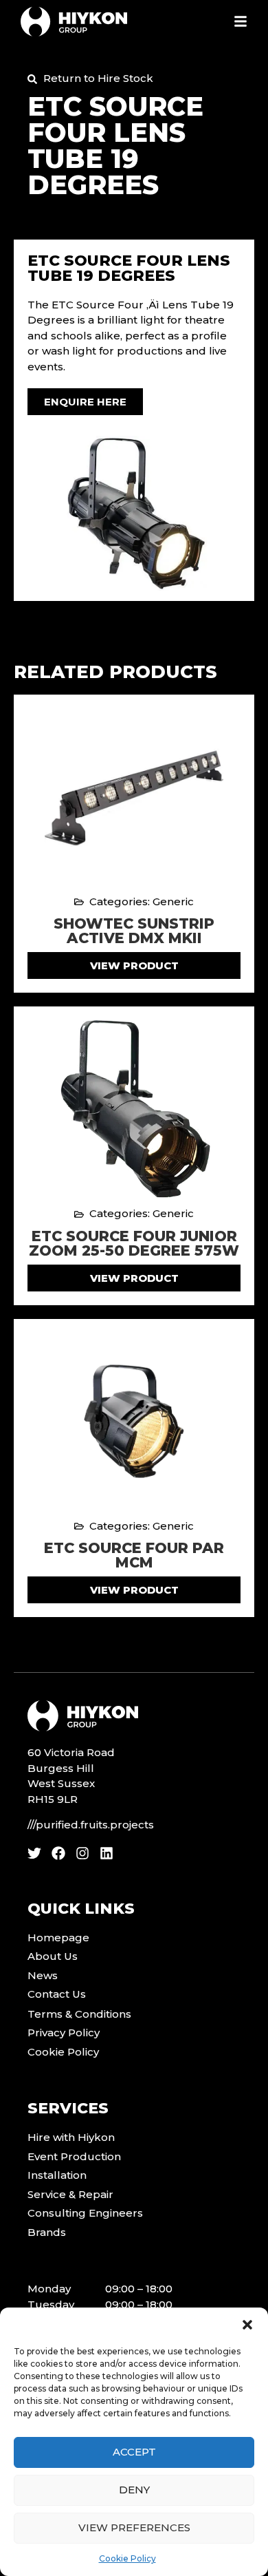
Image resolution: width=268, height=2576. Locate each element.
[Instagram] (82, 1853)
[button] (247, 2325)
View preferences (134, 2527)
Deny (134, 2490)
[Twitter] (34, 1853)
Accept (134, 2452)
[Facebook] (58, 1853)
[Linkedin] (107, 1853)
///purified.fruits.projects (91, 1825)
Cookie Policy (127, 2558)
